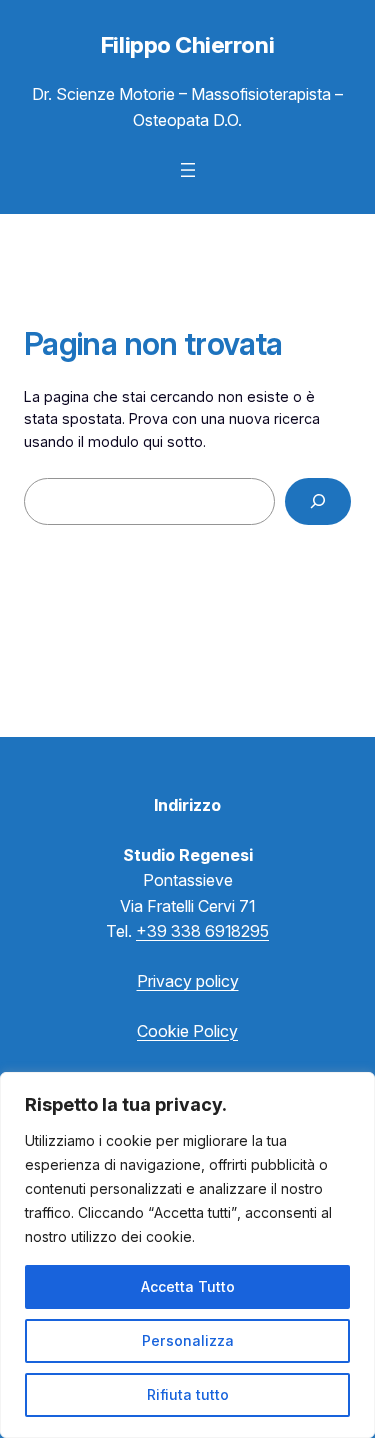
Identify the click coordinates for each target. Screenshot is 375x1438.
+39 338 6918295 (202, 931)
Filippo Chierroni (187, 45)
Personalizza (188, 1340)
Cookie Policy (187, 1031)
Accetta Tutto (188, 1286)
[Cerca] (318, 501)
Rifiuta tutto (188, 1394)
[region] (187, 1255)
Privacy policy (188, 981)
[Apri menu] (188, 170)
